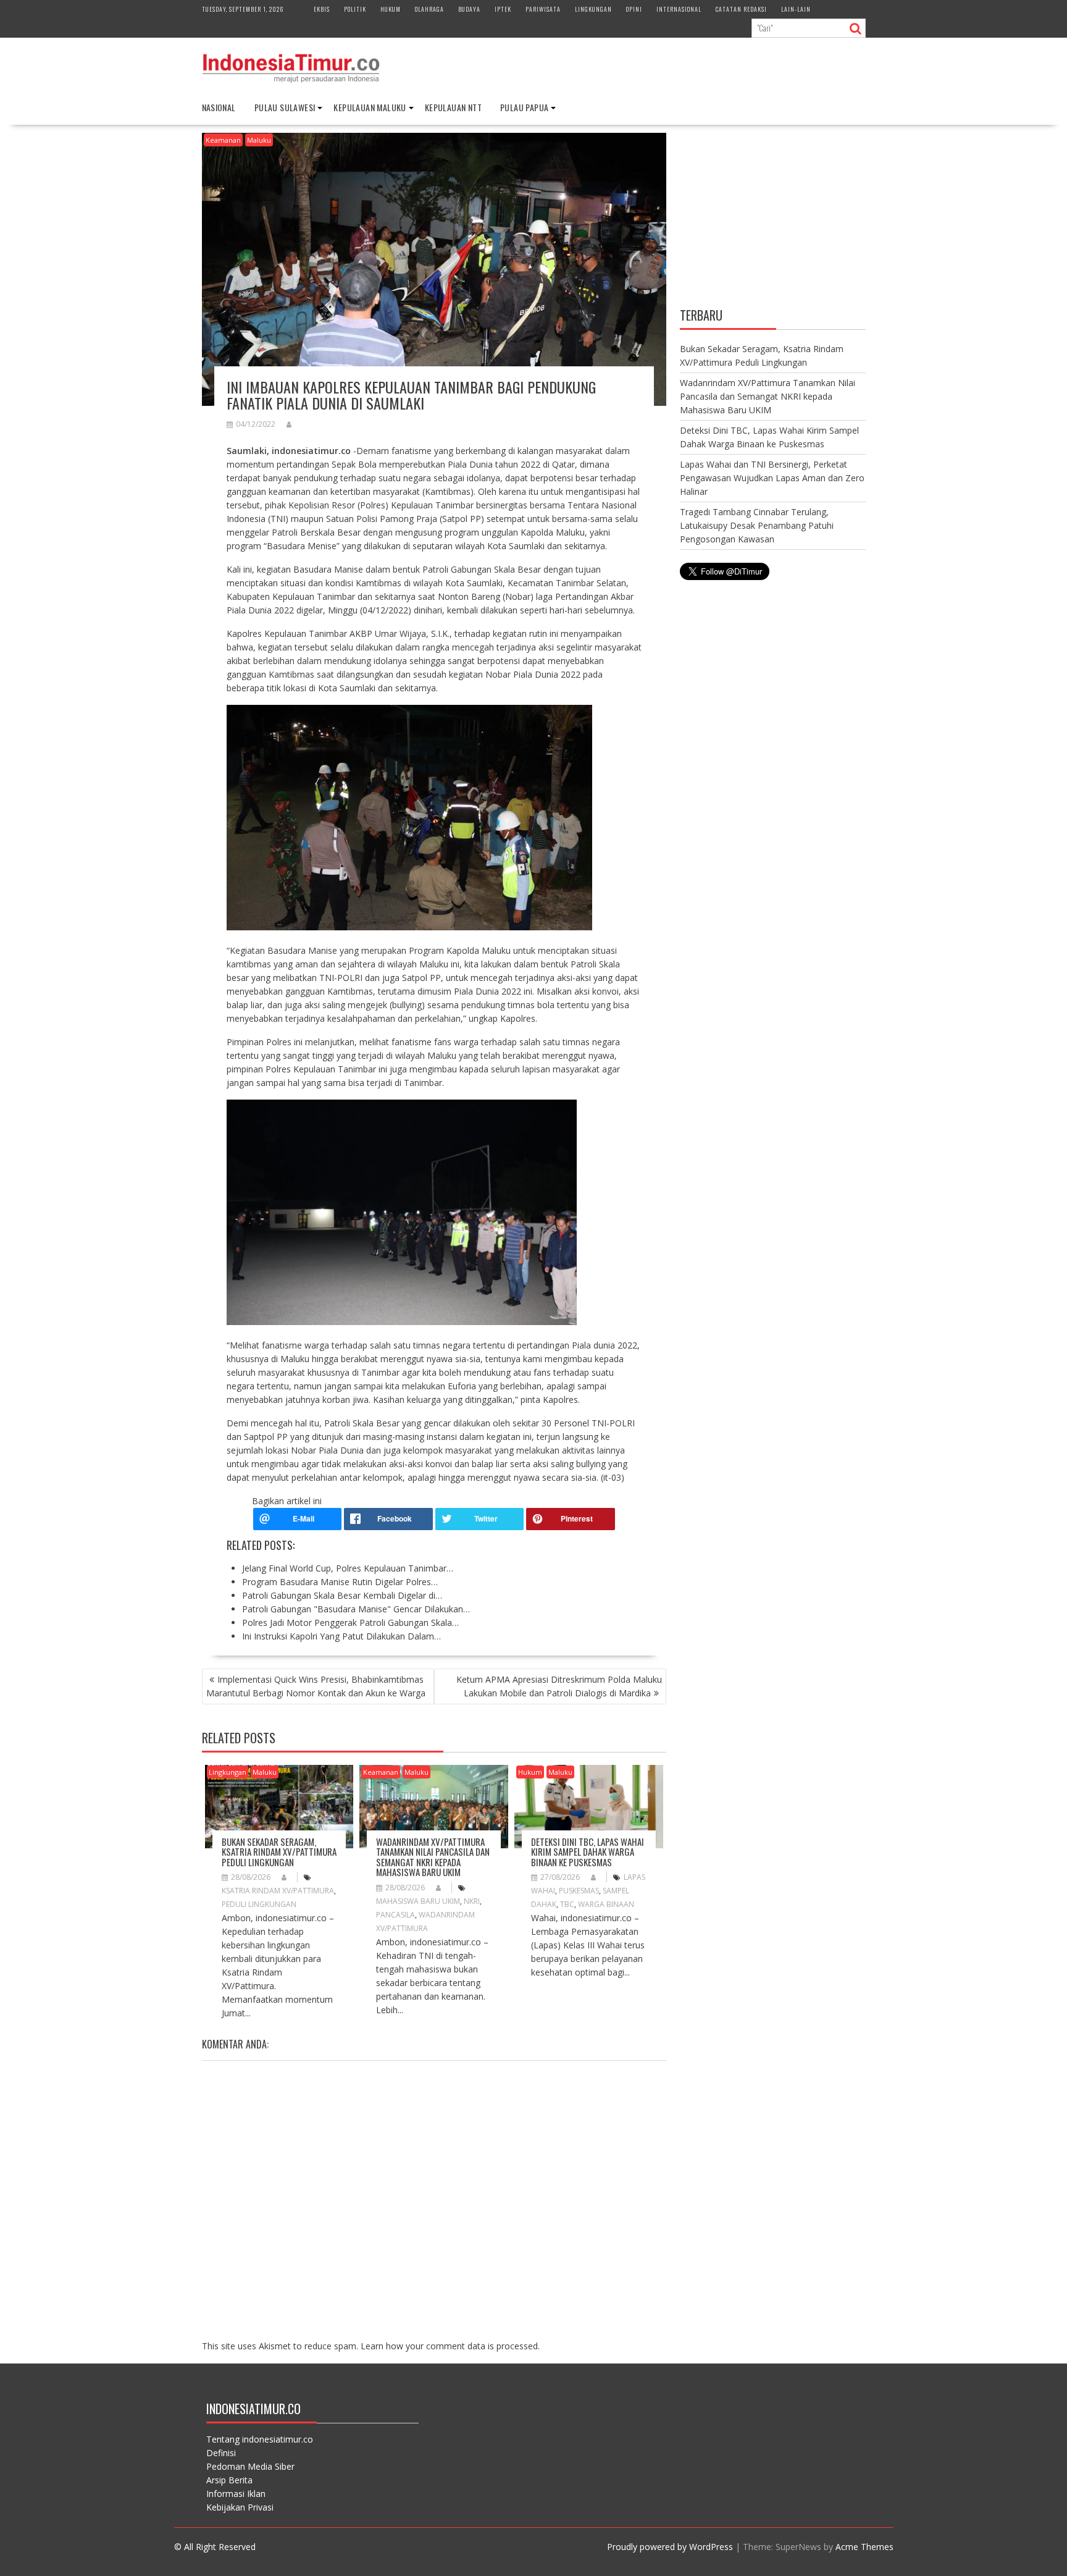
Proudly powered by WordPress (670, 2547)
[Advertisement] (773, 218)
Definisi (221, 2453)
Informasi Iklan (236, 2494)
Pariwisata (543, 9)
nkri (472, 1901)
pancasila (395, 1915)
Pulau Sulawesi (285, 107)
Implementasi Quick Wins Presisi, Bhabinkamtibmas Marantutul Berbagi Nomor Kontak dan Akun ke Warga (316, 1686)
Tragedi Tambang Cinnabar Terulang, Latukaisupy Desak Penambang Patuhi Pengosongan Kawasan (757, 525)
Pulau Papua (524, 107)
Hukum (391, 9)
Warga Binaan (606, 1904)
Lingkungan (593, 9)
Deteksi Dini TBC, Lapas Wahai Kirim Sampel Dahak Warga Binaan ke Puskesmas (588, 1852)
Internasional (679, 9)
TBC (567, 1904)
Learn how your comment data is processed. (450, 2346)
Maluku (259, 140)
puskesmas (579, 1891)
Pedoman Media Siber (250, 2466)
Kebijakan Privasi (240, 2507)
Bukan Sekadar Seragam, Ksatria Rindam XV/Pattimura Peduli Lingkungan (279, 1852)
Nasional (219, 107)
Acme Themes (864, 2547)
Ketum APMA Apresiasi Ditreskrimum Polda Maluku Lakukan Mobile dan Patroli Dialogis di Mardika (559, 1686)
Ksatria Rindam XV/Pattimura (278, 1891)
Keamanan (223, 140)
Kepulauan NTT (453, 107)
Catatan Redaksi (741, 9)
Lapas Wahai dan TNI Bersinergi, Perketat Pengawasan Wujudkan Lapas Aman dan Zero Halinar (772, 478)
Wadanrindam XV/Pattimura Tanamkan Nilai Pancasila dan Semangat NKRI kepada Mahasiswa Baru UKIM (433, 1857)
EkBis (322, 9)
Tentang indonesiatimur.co (260, 2439)
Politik (355, 9)
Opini (634, 9)
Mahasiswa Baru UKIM (418, 1901)
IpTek (503, 9)
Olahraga (429, 9)
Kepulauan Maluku (370, 107)
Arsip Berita (229, 2480)
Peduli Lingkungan (259, 1904)
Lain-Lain (796, 9)
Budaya (469, 9)
